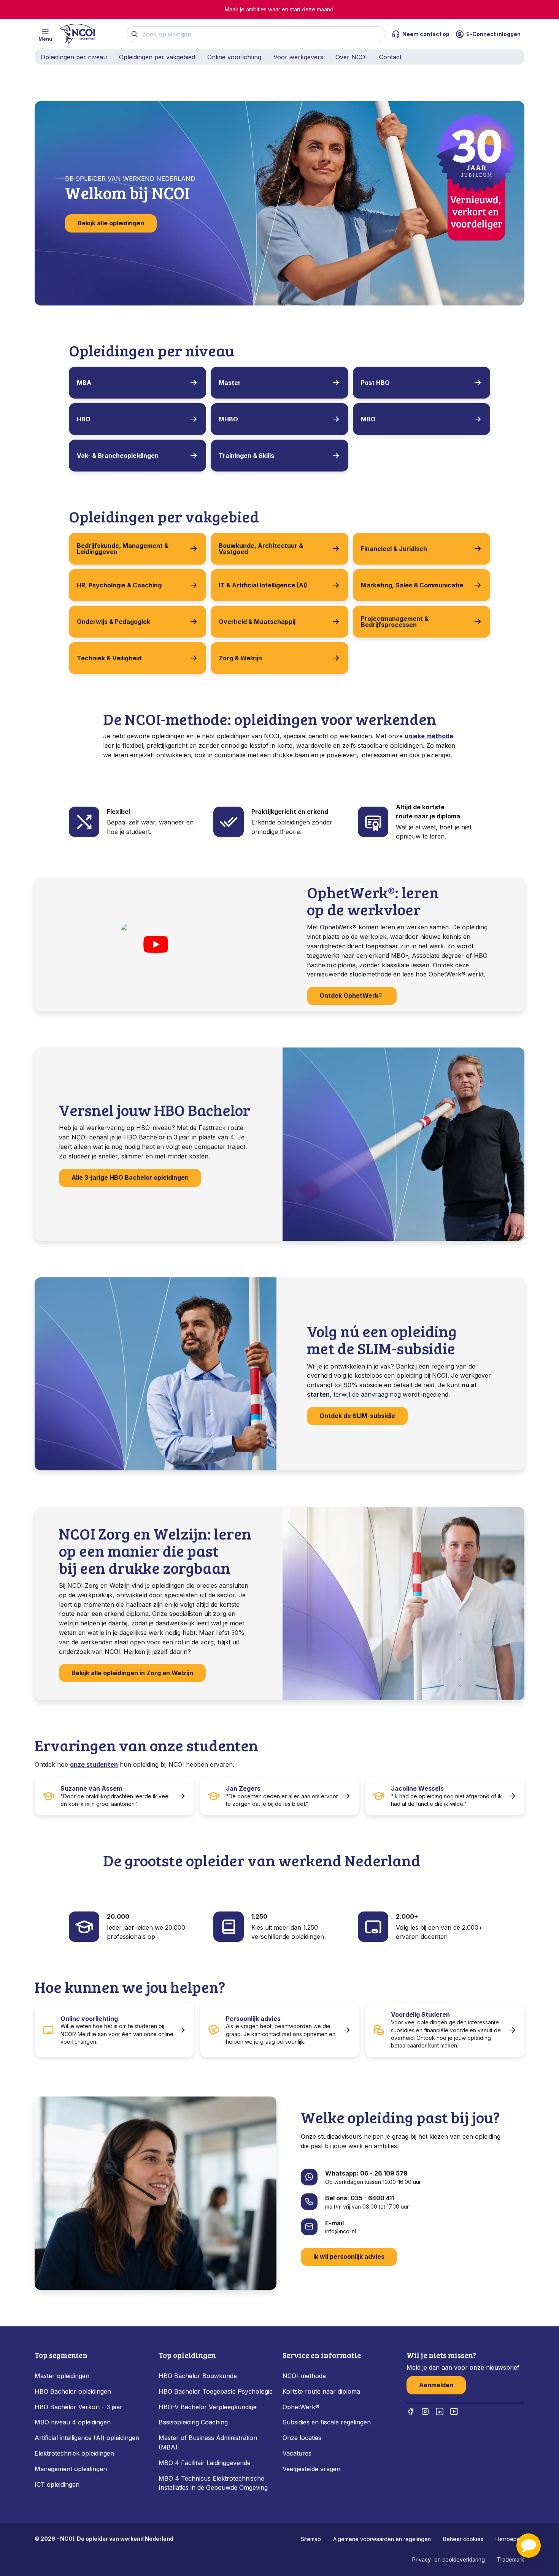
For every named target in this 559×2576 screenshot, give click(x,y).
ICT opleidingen (57, 2484)
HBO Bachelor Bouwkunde (198, 2376)
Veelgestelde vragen (311, 2469)
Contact (390, 57)
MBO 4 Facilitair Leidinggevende (205, 2463)
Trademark (511, 2559)
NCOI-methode (304, 2376)
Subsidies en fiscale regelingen (327, 2422)
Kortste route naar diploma (321, 2391)
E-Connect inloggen (493, 34)
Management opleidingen (71, 2469)
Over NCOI (351, 57)
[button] (529, 2546)
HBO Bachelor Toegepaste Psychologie (216, 2391)
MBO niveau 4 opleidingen (73, 2422)
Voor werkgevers (298, 57)
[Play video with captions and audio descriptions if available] (156, 945)
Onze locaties (302, 2438)
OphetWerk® (301, 2407)
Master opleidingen (62, 2376)
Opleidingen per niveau (74, 57)
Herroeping (510, 2539)
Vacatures (297, 2453)
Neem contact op (426, 34)
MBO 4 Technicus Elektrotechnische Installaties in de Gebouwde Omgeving (214, 2483)
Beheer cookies (463, 2539)
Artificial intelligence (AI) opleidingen (87, 2438)
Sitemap (311, 2539)
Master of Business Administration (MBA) (208, 2442)
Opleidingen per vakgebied (157, 57)
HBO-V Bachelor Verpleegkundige (208, 2407)
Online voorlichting (234, 57)
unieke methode (429, 736)
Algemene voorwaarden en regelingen (382, 2539)
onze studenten (94, 1764)
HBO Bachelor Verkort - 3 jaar (79, 2407)
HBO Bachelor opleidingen (73, 2391)
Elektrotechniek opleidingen (74, 2453)
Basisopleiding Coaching (193, 2422)
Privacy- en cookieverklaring (449, 2559)
